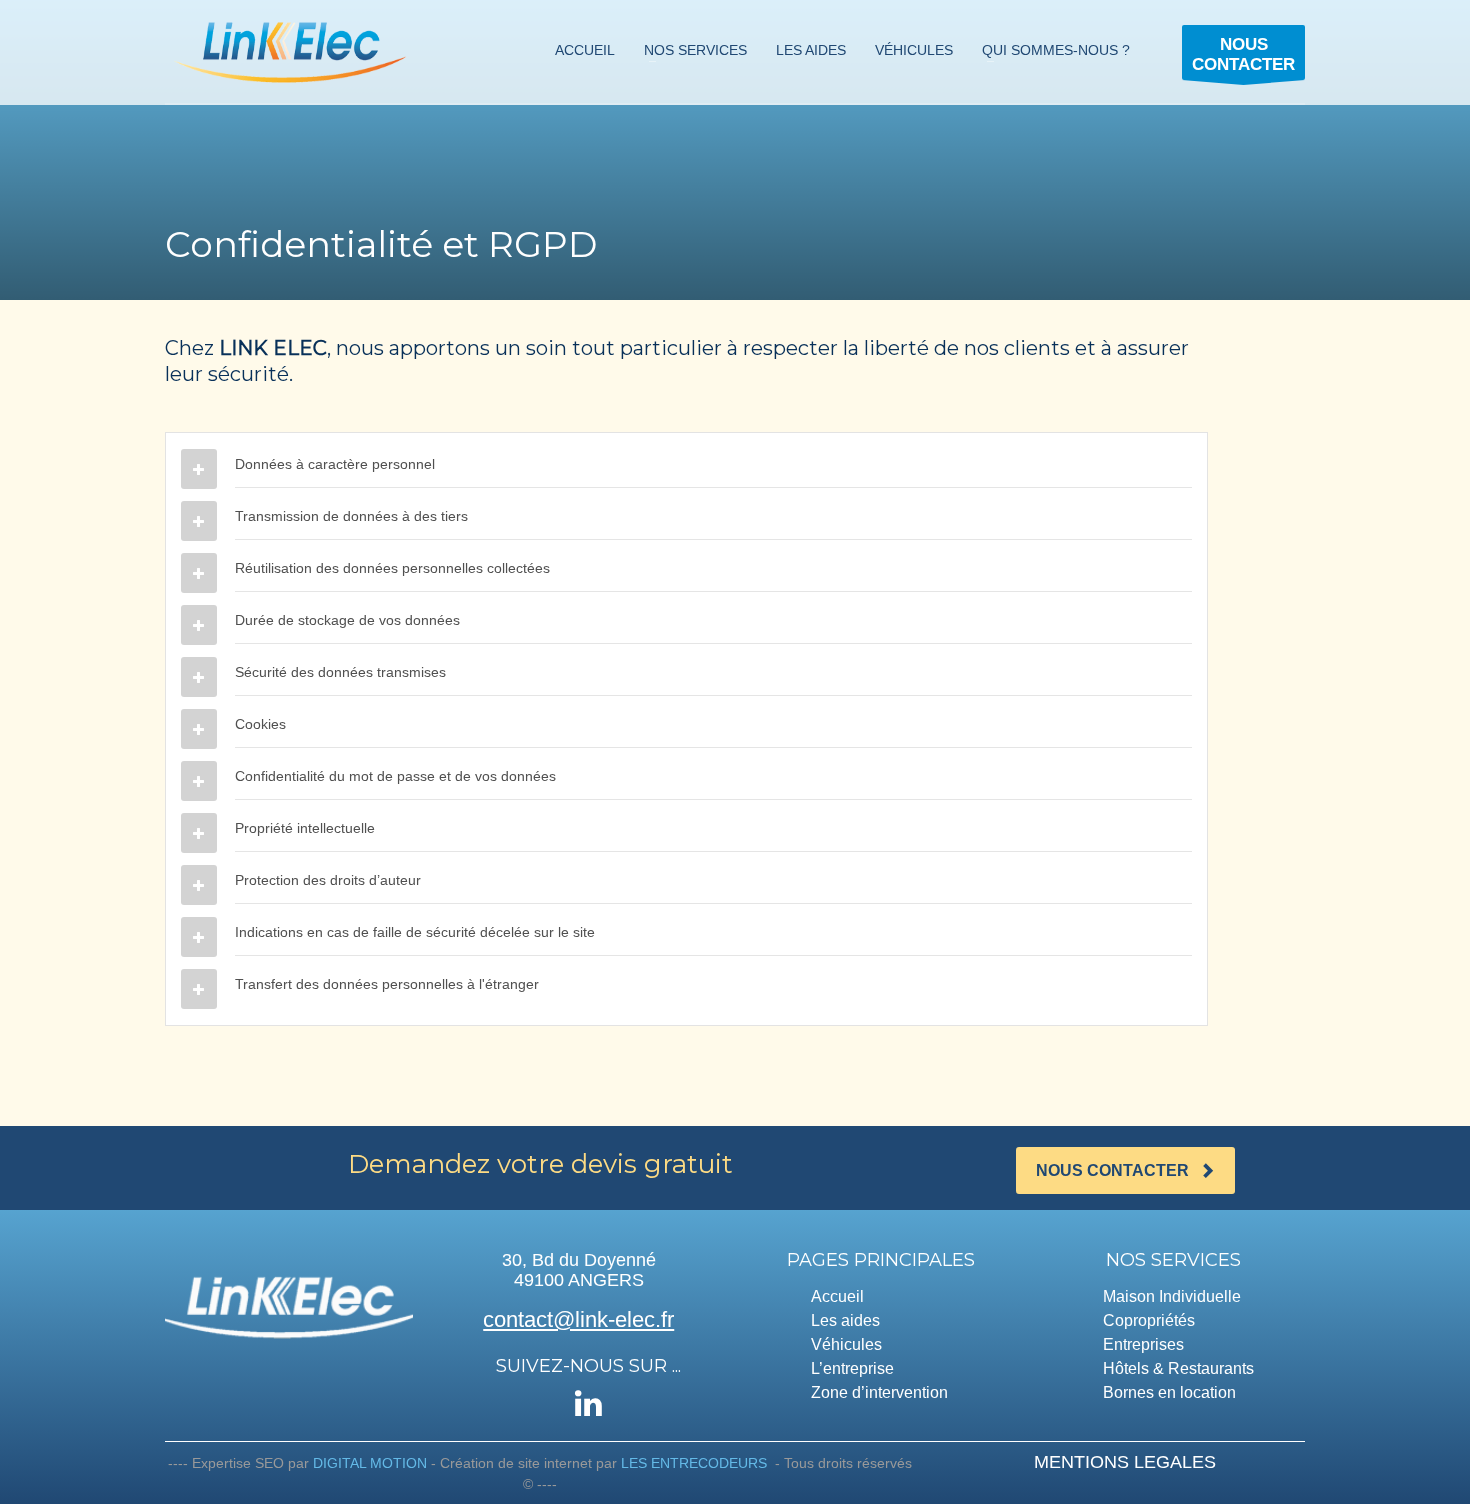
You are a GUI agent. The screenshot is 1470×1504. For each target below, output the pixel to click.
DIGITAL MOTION (370, 1463)
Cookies (260, 724)
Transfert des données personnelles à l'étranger (387, 984)
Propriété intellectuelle (305, 828)
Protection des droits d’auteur (328, 880)
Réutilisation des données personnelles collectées (392, 568)
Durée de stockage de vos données (347, 620)
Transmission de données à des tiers (351, 516)
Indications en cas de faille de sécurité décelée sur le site (415, 932)
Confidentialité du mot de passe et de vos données (395, 776)
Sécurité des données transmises (340, 672)
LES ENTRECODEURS (694, 1463)
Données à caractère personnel (335, 464)
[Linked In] (589, 1403)
